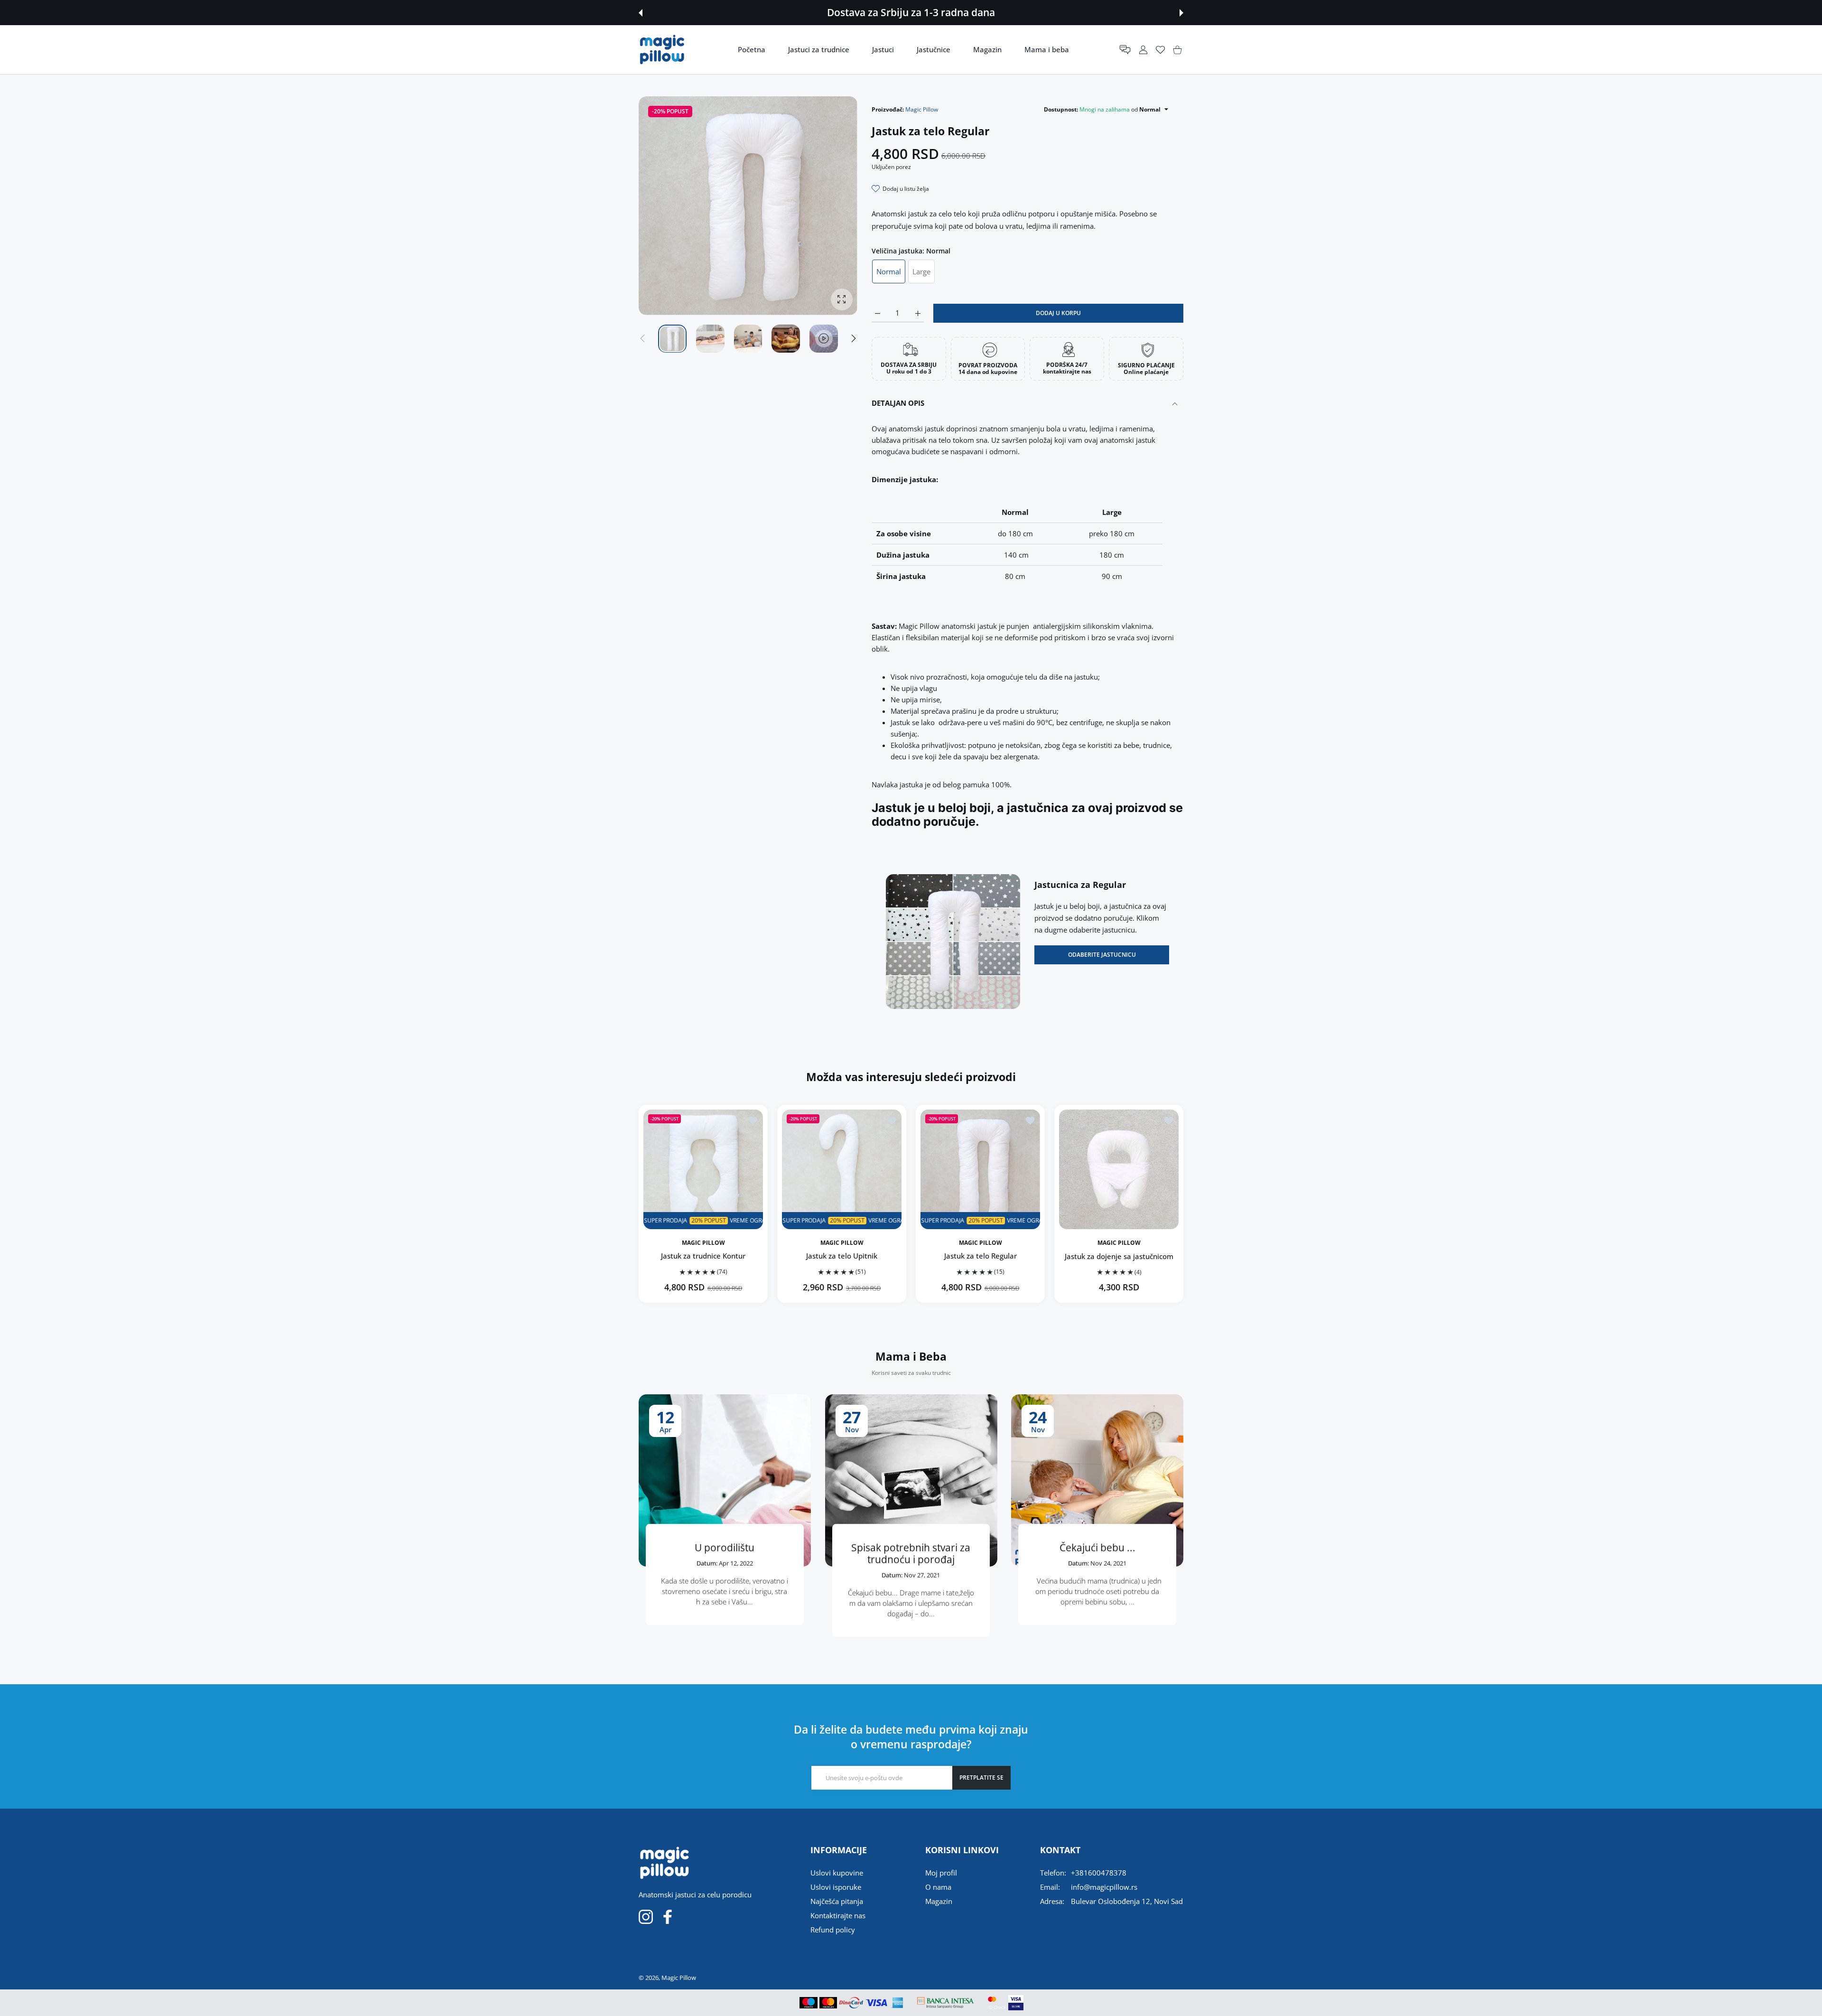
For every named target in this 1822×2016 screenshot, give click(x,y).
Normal (889, 271)
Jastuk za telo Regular (981, 1256)
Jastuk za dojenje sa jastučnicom (1119, 1256)
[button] (641, 13)
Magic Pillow (922, 109)
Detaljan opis (898, 403)
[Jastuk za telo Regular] (980, 1169)
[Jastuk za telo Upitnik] (842, 1169)
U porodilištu (725, 1548)
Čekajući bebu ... (1097, 1548)
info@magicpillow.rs (1104, 1887)
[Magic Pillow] (662, 50)
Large (921, 271)
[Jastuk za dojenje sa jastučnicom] (1119, 1169)
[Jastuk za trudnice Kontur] (703, 1169)
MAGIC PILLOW (703, 1243)
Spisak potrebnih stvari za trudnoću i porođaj (911, 1554)
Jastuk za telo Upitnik (842, 1256)
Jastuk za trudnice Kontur (703, 1256)
